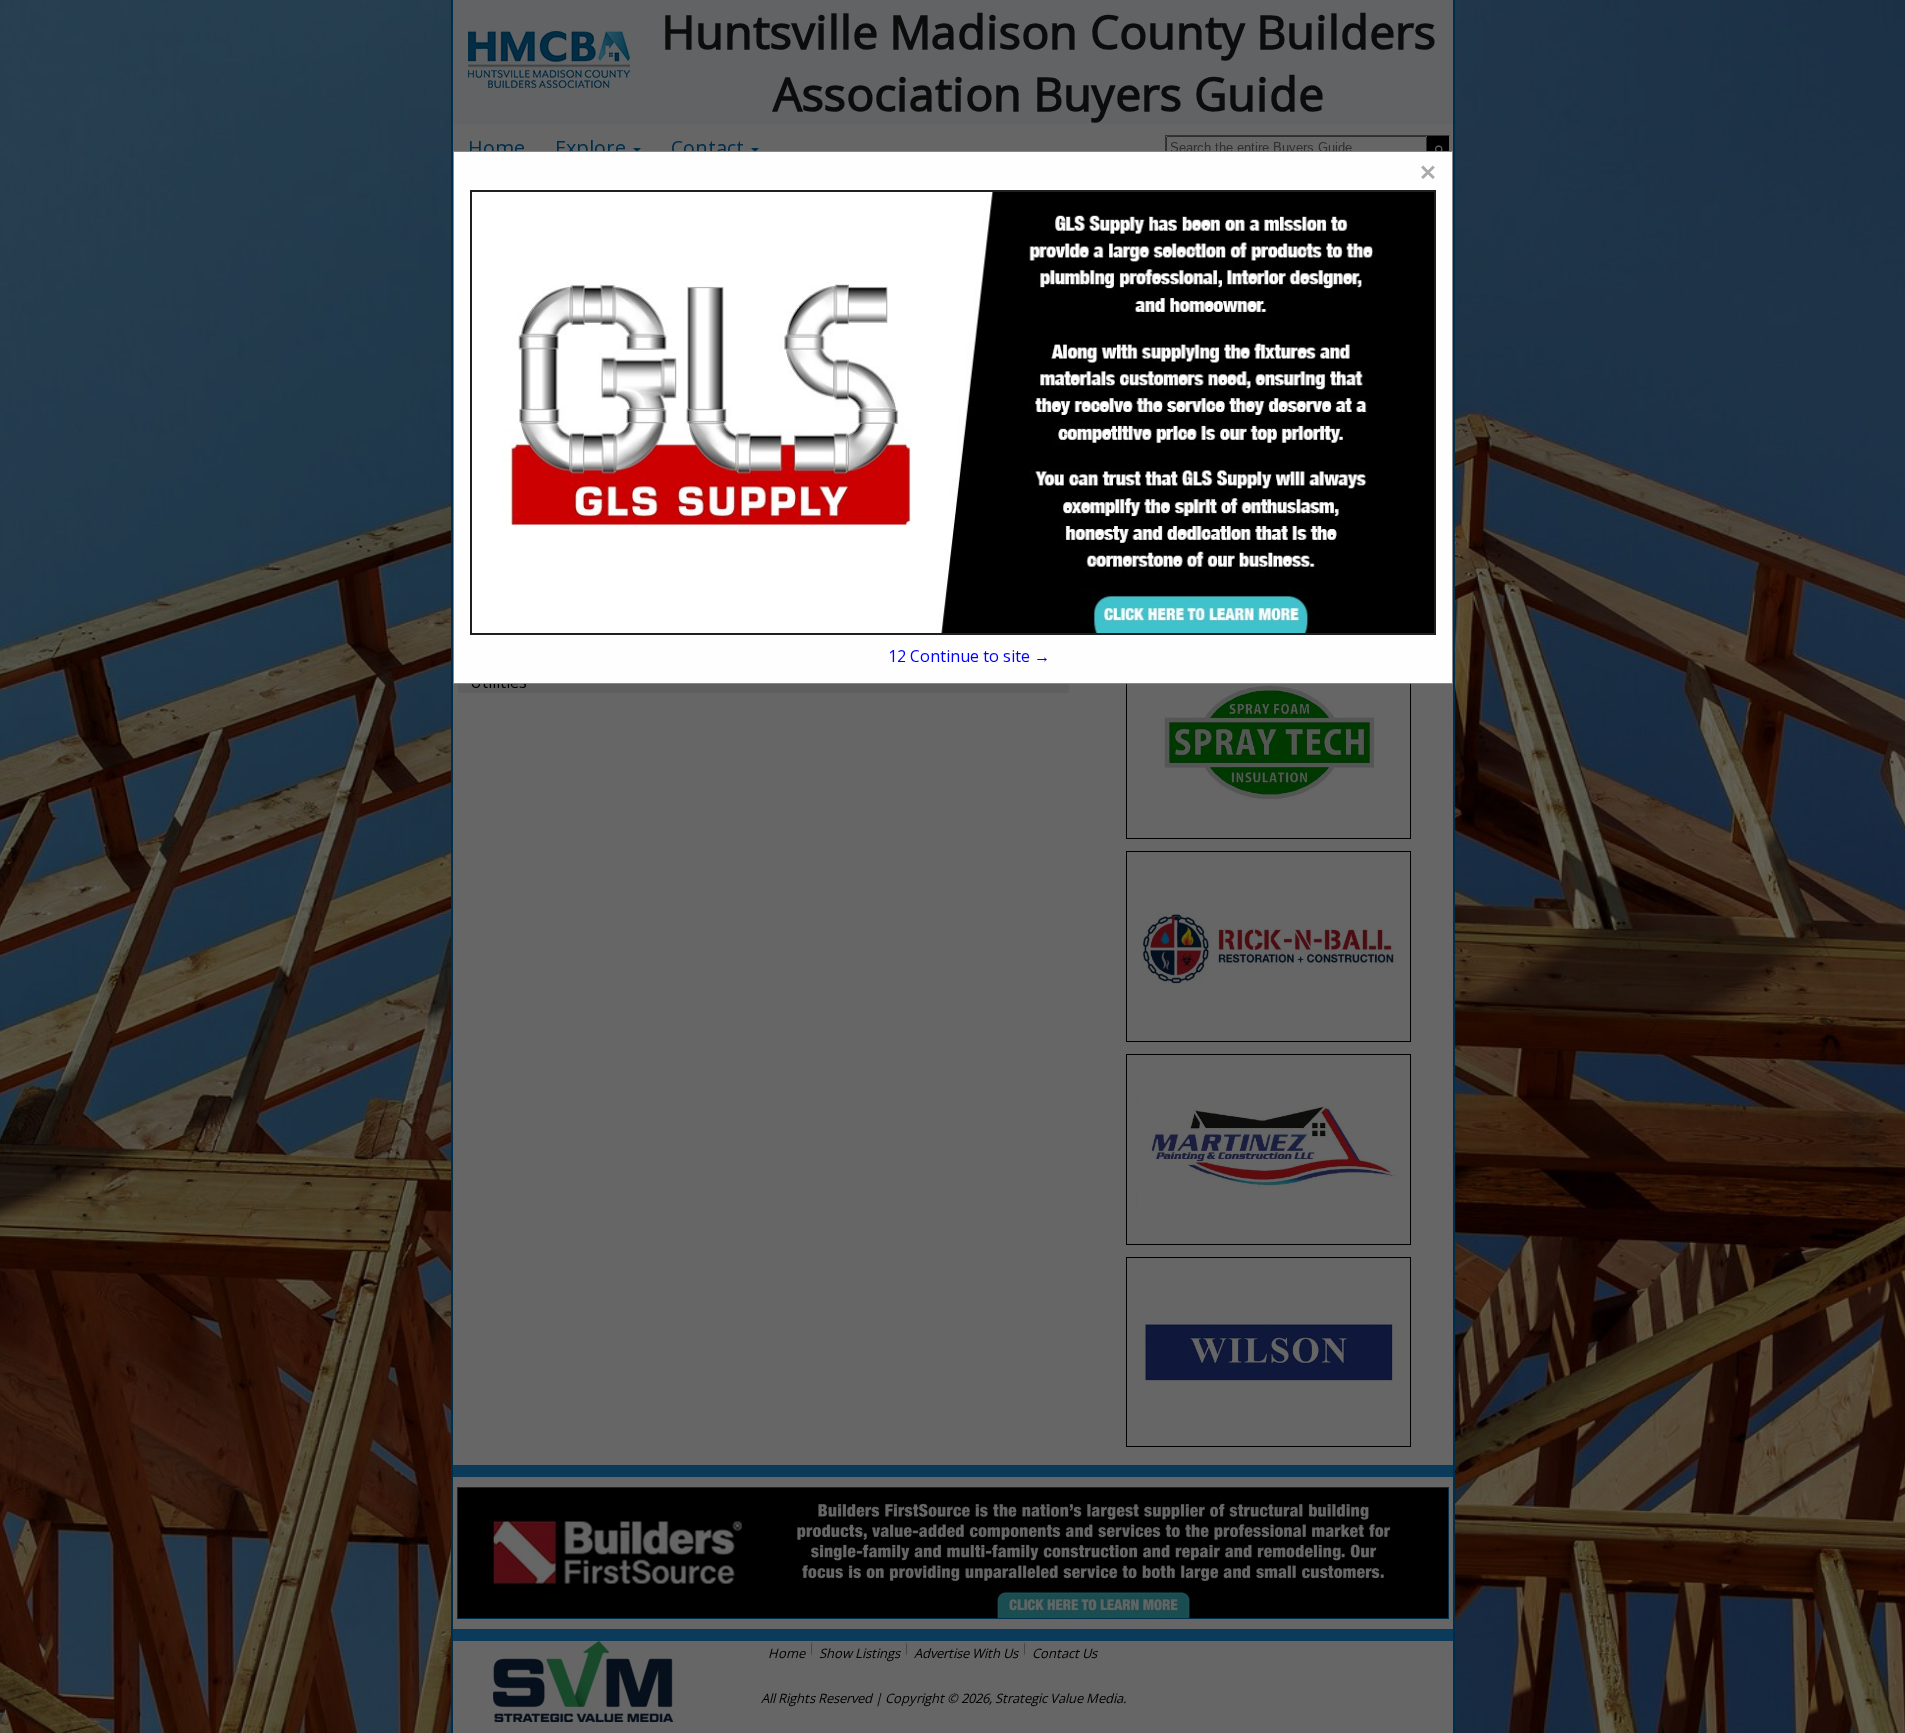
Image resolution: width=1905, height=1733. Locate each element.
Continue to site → (969, 656)
